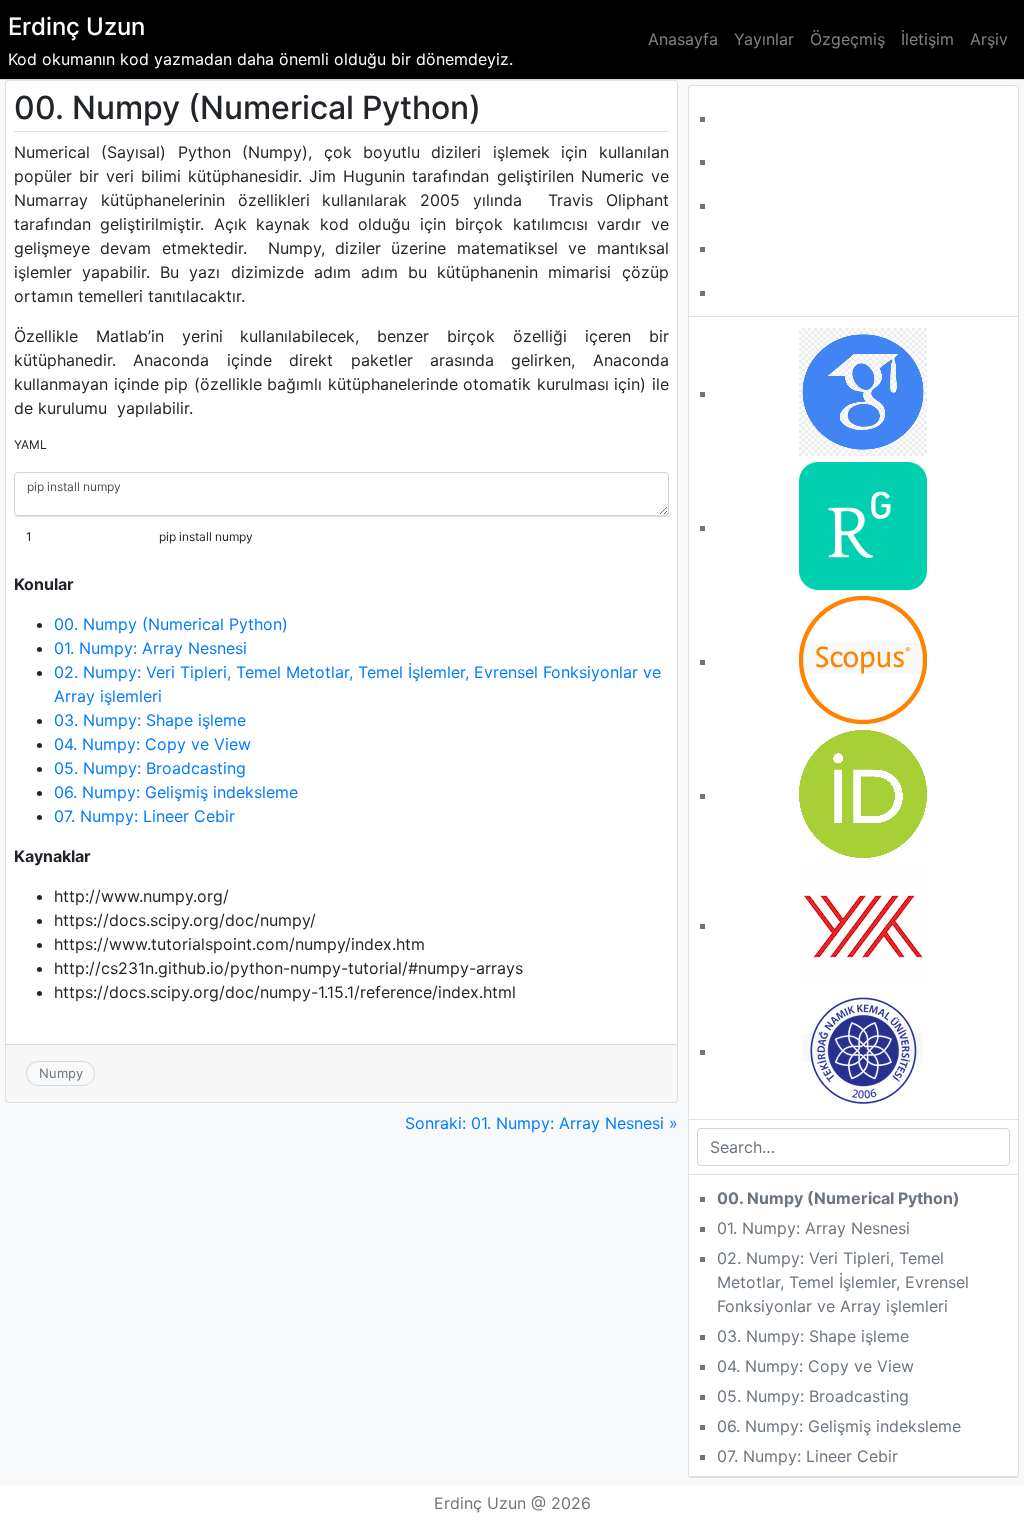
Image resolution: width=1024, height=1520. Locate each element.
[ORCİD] (863, 792)
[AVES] (863, 1048)
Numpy (61, 1073)
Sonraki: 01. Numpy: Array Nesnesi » (541, 1123)
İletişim (927, 39)
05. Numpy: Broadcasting (150, 768)
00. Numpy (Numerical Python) (171, 624)
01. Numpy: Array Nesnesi (150, 648)
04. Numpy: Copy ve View (152, 744)
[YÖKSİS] (863, 922)
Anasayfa (683, 39)
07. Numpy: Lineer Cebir (144, 816)
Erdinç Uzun (76, 26)
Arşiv (989, 39)
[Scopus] (863, 658)
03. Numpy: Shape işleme (150, 720)
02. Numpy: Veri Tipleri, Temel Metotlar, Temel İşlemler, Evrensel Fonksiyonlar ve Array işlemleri (843, 1282)
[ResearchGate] (863, 524)
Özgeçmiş (847, 39)
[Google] (863, 390)
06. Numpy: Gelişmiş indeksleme (176, 792)
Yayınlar (764, 39)
